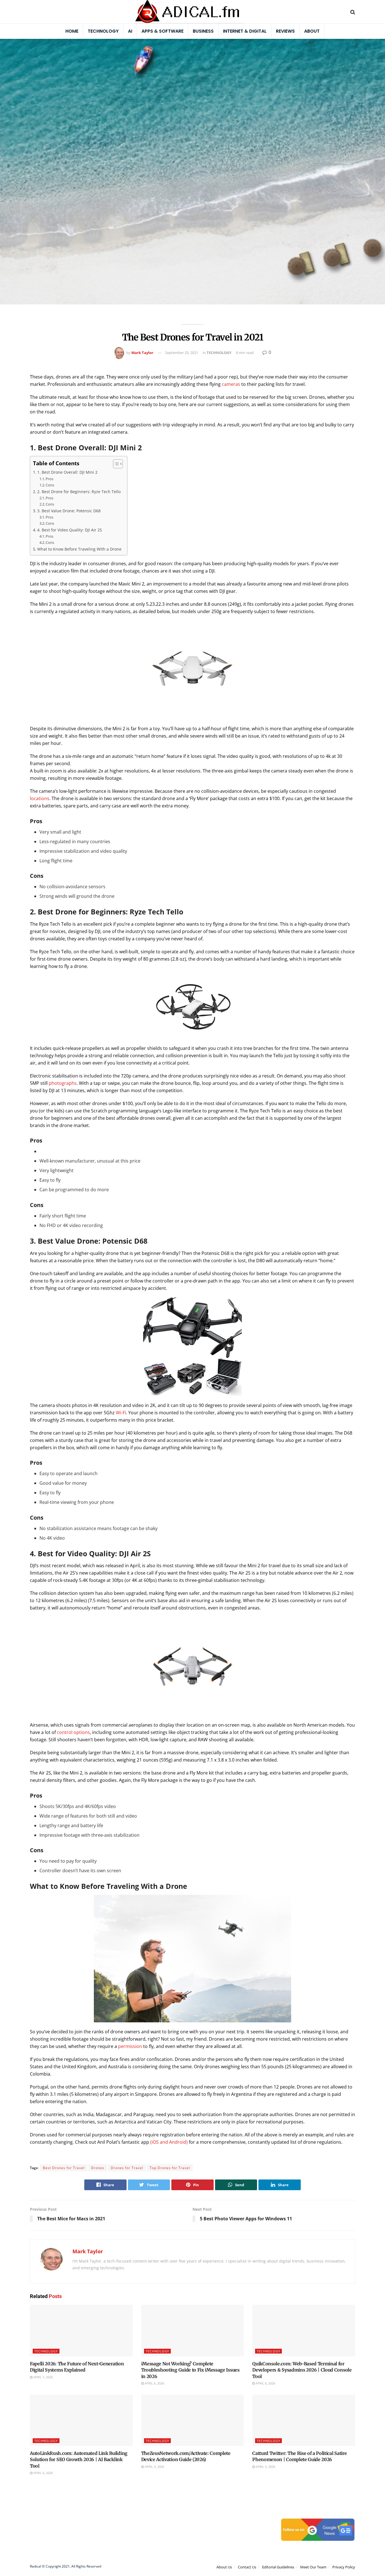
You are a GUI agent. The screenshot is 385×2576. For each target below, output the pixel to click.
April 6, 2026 (154, 2383)
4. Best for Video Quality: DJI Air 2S (70, 530)
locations (40, 798)
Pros (49, 479)
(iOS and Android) (169, 2142)
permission (130, 2046)
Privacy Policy (344, 2567)
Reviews (285, 31)
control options (73, 1732)
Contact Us (247, 2567)
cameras (231, 384)
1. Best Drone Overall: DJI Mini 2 (67, 472)
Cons (50, 485)
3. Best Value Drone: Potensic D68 (69, 511)
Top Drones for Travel (170, 2168)
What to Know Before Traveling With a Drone (79, 549)
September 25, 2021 (182, 353)
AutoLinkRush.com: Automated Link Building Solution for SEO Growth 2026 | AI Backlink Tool (79, 2460)
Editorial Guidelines (278, 2567)
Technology (103, 31)
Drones (98, 2168)
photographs (63, 1083)
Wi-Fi (121, 1413)
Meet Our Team (313, 2567)
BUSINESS (203, 31)
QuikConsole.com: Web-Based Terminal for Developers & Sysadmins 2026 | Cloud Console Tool (302, 2370)
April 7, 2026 (43, 2377)
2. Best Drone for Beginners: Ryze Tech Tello (79, 492)
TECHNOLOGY (219, 353)
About (312, 31)
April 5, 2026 (154, 2467)
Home (72, 31)
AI (130, 31)
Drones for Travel (127, 2168)
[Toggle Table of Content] (115, 464)
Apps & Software (162, 31)
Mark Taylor (142, 353)
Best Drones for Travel (64, 2168)
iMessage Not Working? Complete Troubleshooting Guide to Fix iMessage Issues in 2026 (190, 2370)
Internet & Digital (245, 31)
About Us (224, 2567)
